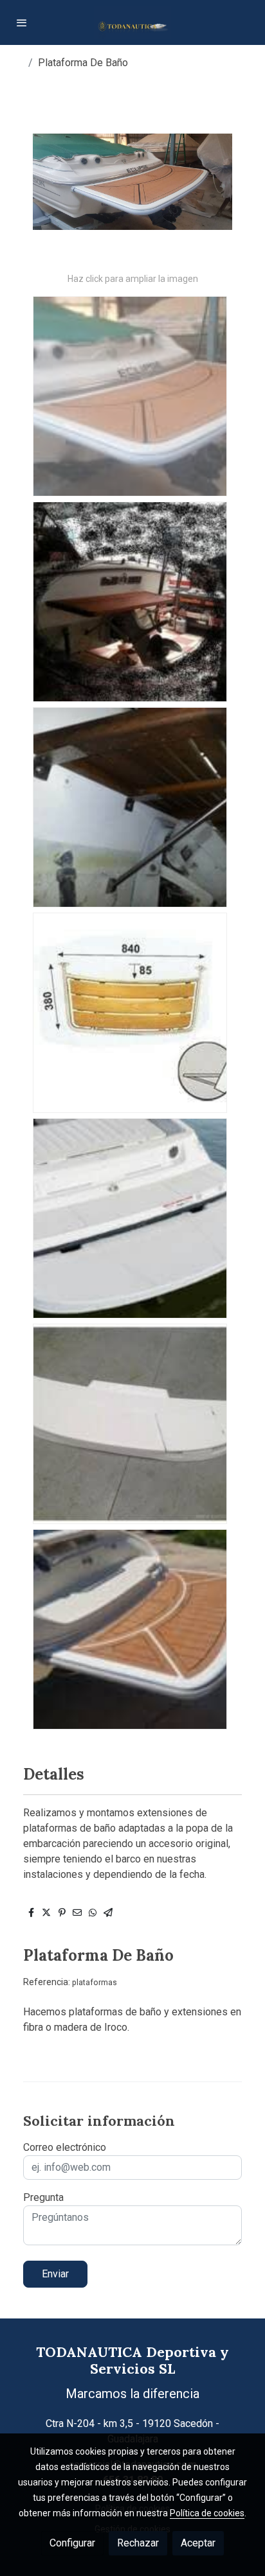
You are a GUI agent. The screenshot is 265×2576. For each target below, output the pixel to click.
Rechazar (138, 2543)
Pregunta (43, 2197)
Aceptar (198, 2543)
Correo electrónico (65, 2147)
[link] (132, 22)
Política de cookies (207, 2513)
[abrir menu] (22, 22)
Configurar (72, 2543)
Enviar (55, 2274)
